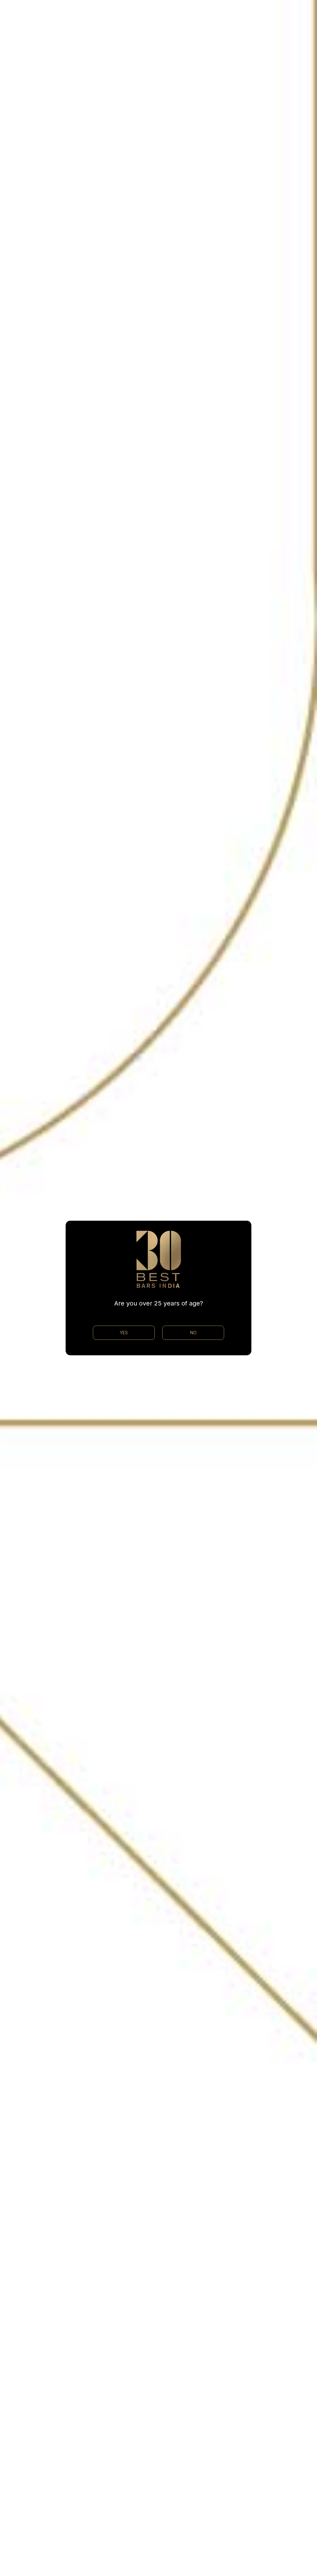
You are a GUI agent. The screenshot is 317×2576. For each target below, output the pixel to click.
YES (124, 1333)
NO (193, 1333)
